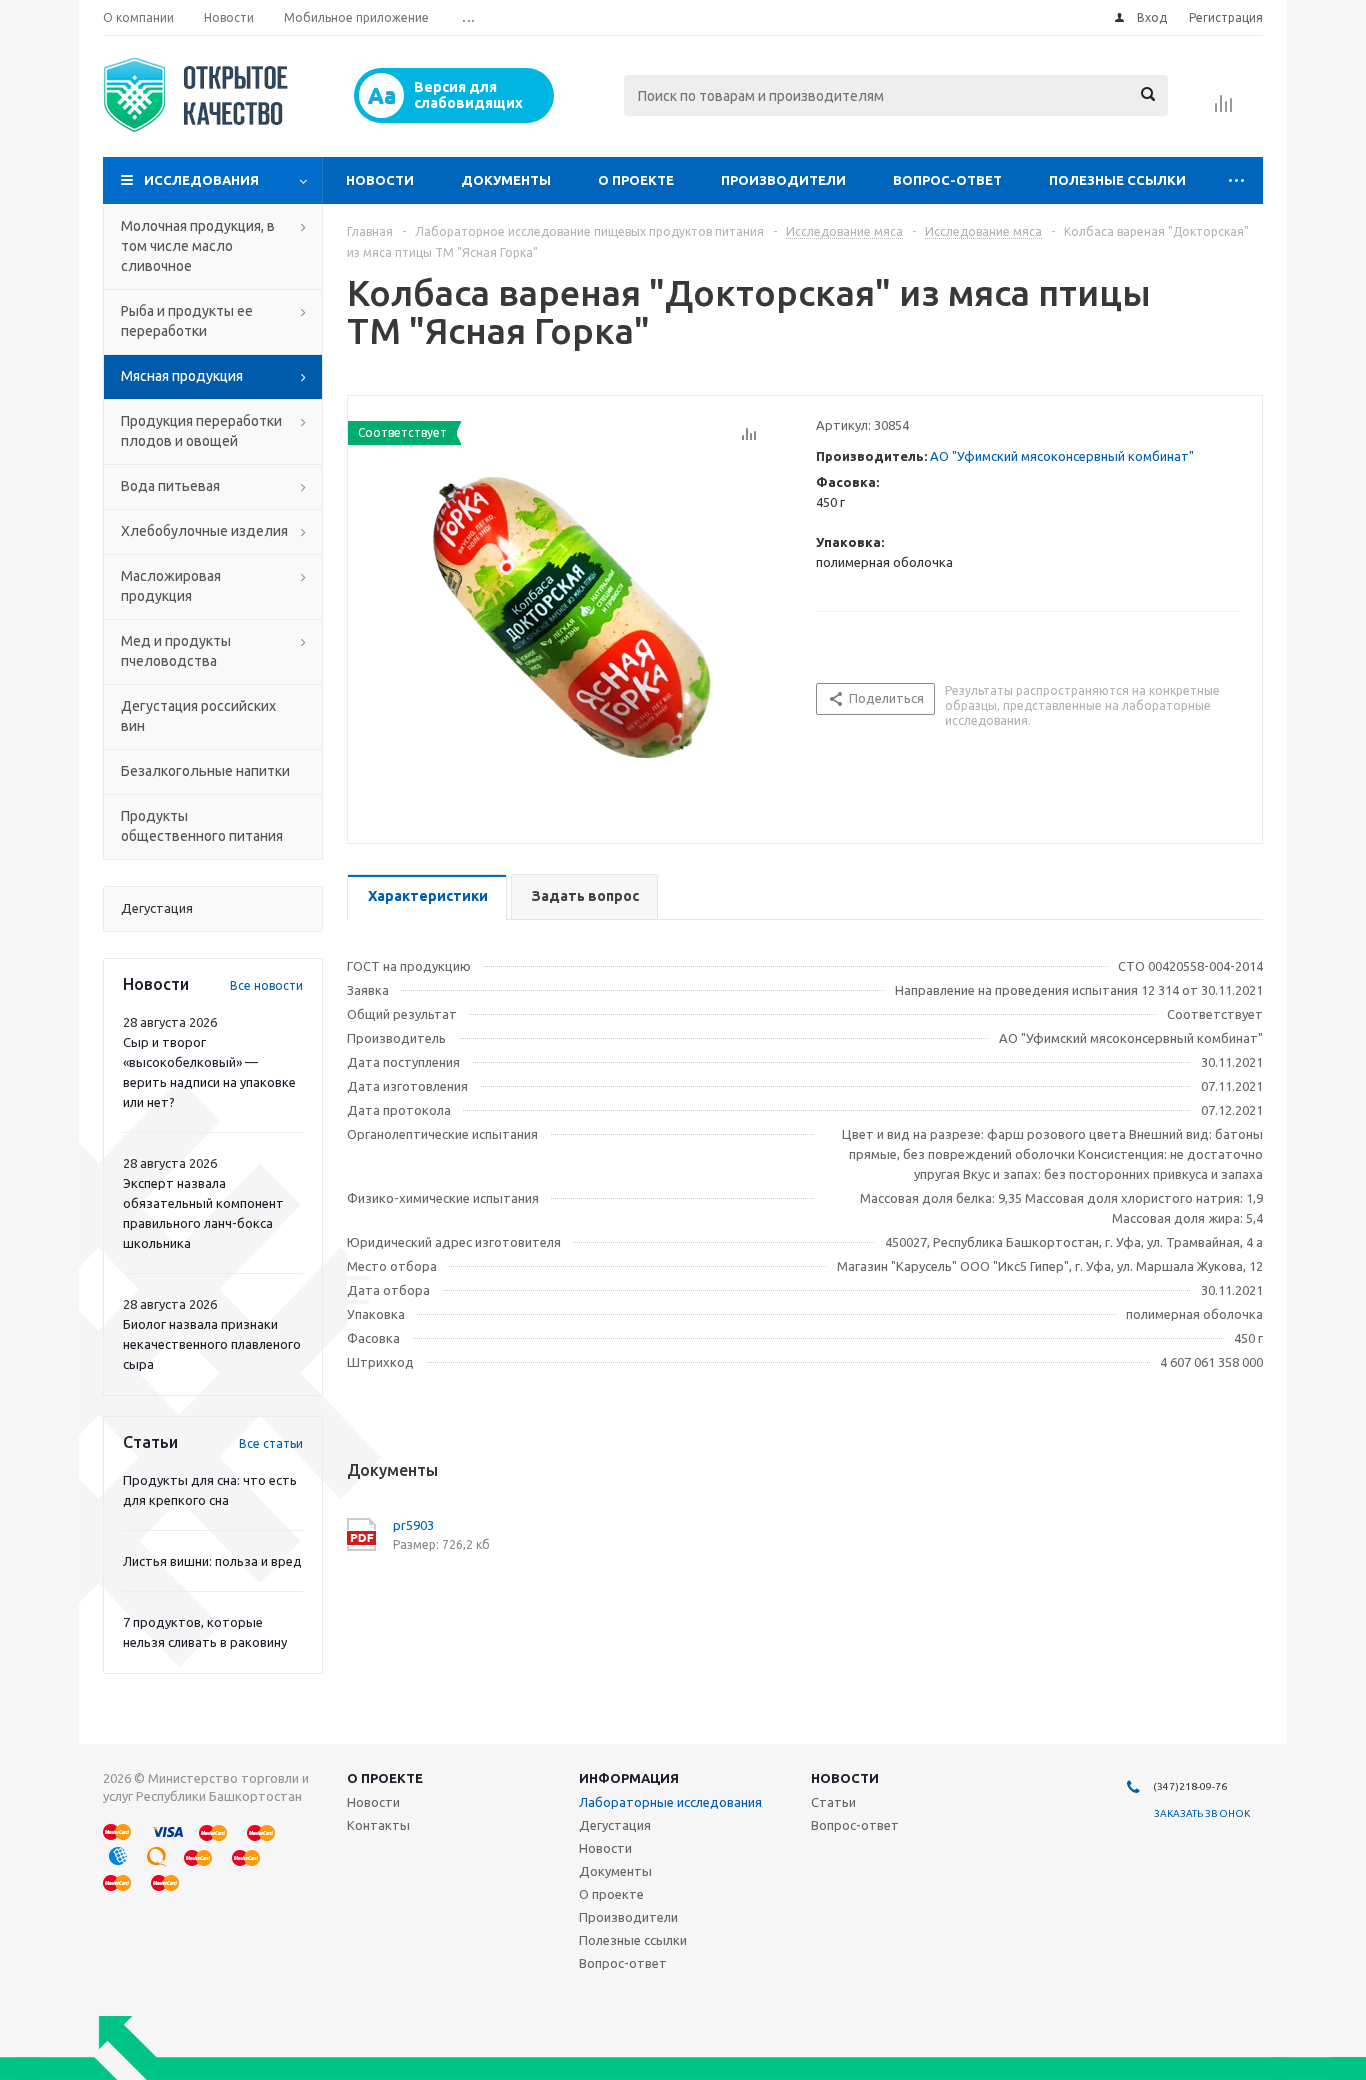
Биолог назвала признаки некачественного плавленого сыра (212, 1344)
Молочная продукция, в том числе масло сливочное (198, 246)
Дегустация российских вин (198, 716)
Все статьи (271, 1443)
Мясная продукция (182, 376)
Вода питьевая (170, 486)
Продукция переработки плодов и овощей (201, 431)
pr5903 (413, 1525)
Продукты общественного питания (202, 826)
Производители (783, 180)
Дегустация (615, 1825)
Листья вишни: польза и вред (212, 1561)
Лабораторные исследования (670, 1802)
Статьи (833, 1802)
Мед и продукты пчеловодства (176, 651)
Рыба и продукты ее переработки (187, 321)
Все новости (266, 985)
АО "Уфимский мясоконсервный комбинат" (1062, 456)
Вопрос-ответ (947, 180)
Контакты (378, 1825)
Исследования (201, 180)
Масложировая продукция (171, 586)
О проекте (636, 180)
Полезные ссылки (1117, 180)
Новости (380, 180)
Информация (629, 1778)
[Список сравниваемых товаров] (1224, 110)
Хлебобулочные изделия (204, 531)
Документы (506, 180)
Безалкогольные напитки (205, 771)
